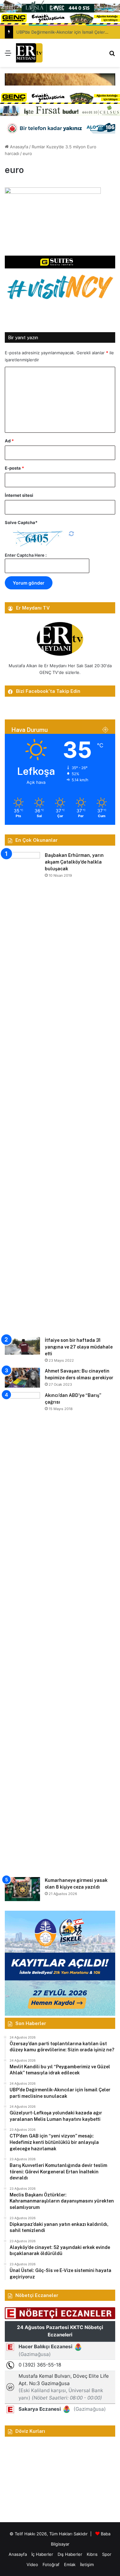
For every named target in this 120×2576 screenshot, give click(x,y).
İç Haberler (42, 2554)
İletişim (87, 2564)
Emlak (70, 2564)
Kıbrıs (92, 2554)
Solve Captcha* (21, 522)
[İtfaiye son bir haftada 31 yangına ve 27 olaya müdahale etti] (22, 1346)
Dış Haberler (70, 2554)
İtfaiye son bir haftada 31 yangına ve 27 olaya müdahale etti (79, 1347)
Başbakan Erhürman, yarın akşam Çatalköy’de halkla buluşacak (74, 862)
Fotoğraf (51, 2564)
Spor (107, 2554)
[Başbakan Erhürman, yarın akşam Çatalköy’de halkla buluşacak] (22, 1092)
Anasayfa (18, 147)
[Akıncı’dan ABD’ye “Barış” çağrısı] (22, 1632)
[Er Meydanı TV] (29, 53)
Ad (9, 441)
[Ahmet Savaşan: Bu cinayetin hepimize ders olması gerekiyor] (22, 1378)
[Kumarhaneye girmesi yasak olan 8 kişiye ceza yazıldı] (22, 1889)
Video (32, 2564)
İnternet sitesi (19, 495)
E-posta (14, 468)
